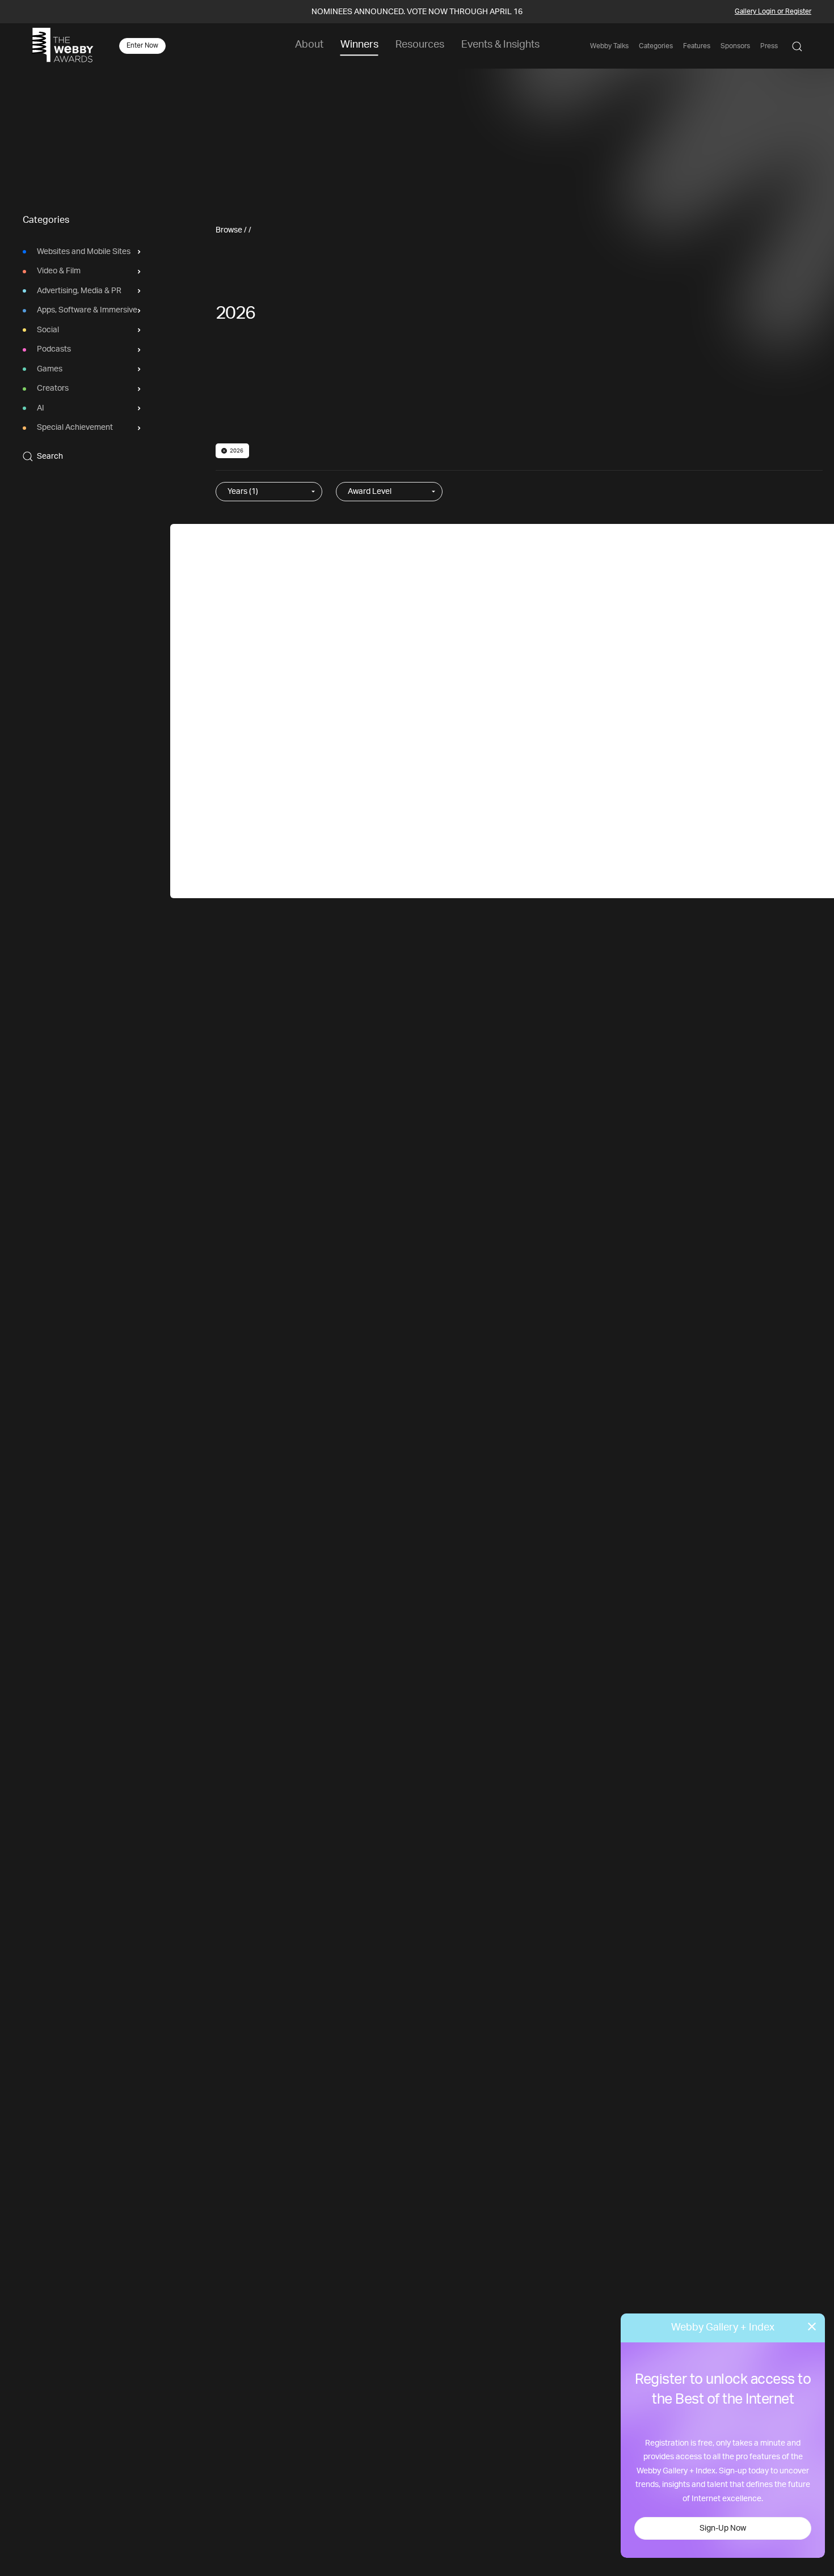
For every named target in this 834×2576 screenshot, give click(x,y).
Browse (229, 230)
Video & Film (59, 272)
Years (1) (243, 492)
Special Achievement (75, 428)
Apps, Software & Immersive (87, 311)
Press (769, 46)
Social (48, 330)
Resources (420, 45)
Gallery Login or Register (773, 11)
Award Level (370, 492)
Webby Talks (609, 46)
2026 (237, 451)
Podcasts (54, 350)
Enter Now (142, 45)
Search (50, 456)
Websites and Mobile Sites (84, 252)
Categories (656, 46)
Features (697, 46)
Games (50, 369)
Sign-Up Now (723, 2528)
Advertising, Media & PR (79, 291)
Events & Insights (500, 45)
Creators (53, 389)
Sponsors (735, 46)
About (309, 45)
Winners (359, 45)
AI (41, 408)
